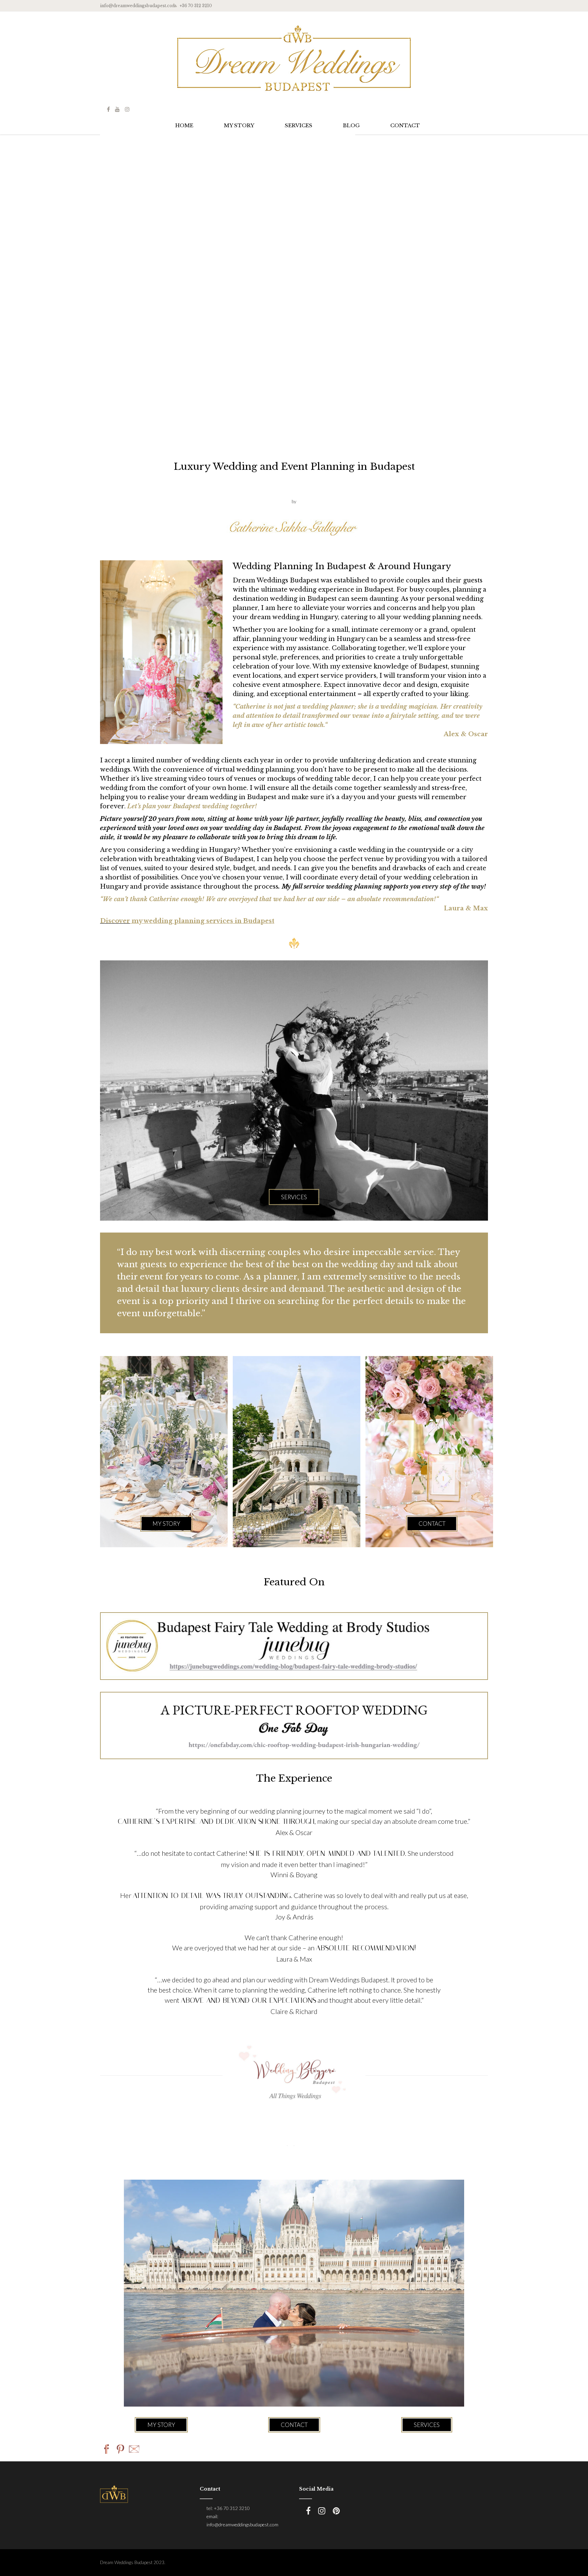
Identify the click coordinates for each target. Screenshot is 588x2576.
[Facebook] (107, 2450)
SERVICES (299, 125)
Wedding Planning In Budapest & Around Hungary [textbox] (342, 566)
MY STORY (239, 125)
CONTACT (405, 125)
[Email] (134, 2450)
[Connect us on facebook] (108, 109)
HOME (184, 125)
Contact (294, 2425)
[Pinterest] (120, 2450)
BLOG (351, 125)
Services (427, 2425)
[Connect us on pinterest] (336, 2511)
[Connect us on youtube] (117, 109)
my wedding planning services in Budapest (202, 921)
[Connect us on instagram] (127, 109)
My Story (161, 2425)
